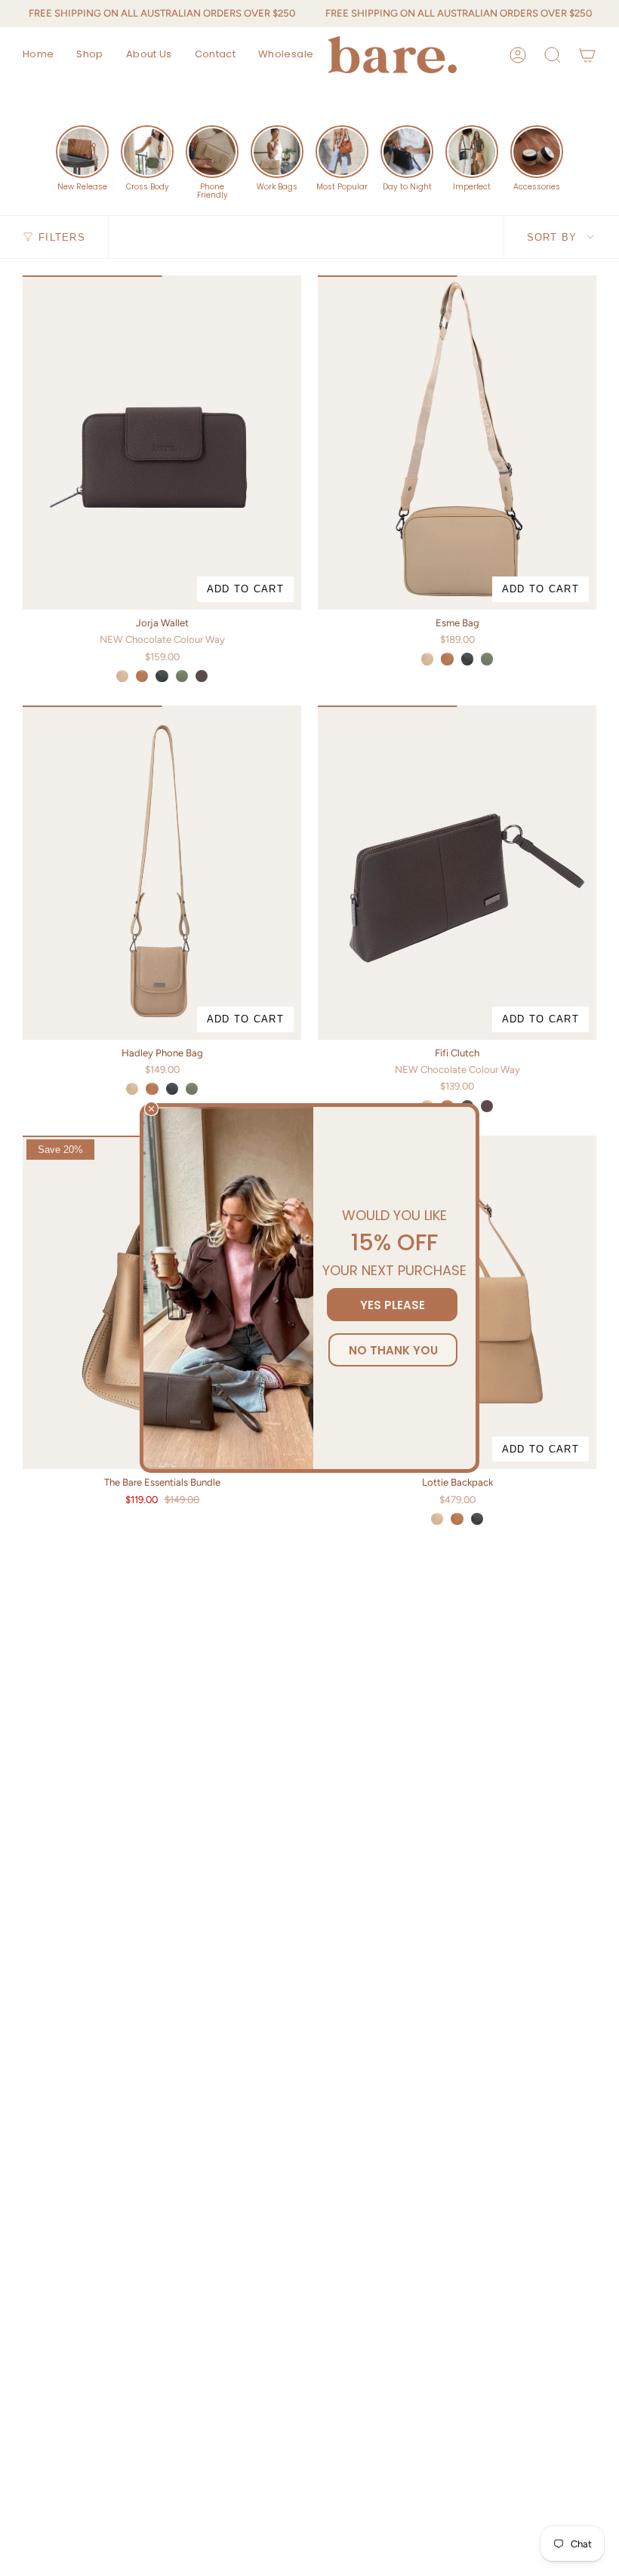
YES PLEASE (393, 1305)
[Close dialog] (151, 1109)
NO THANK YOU (393, 1350)
